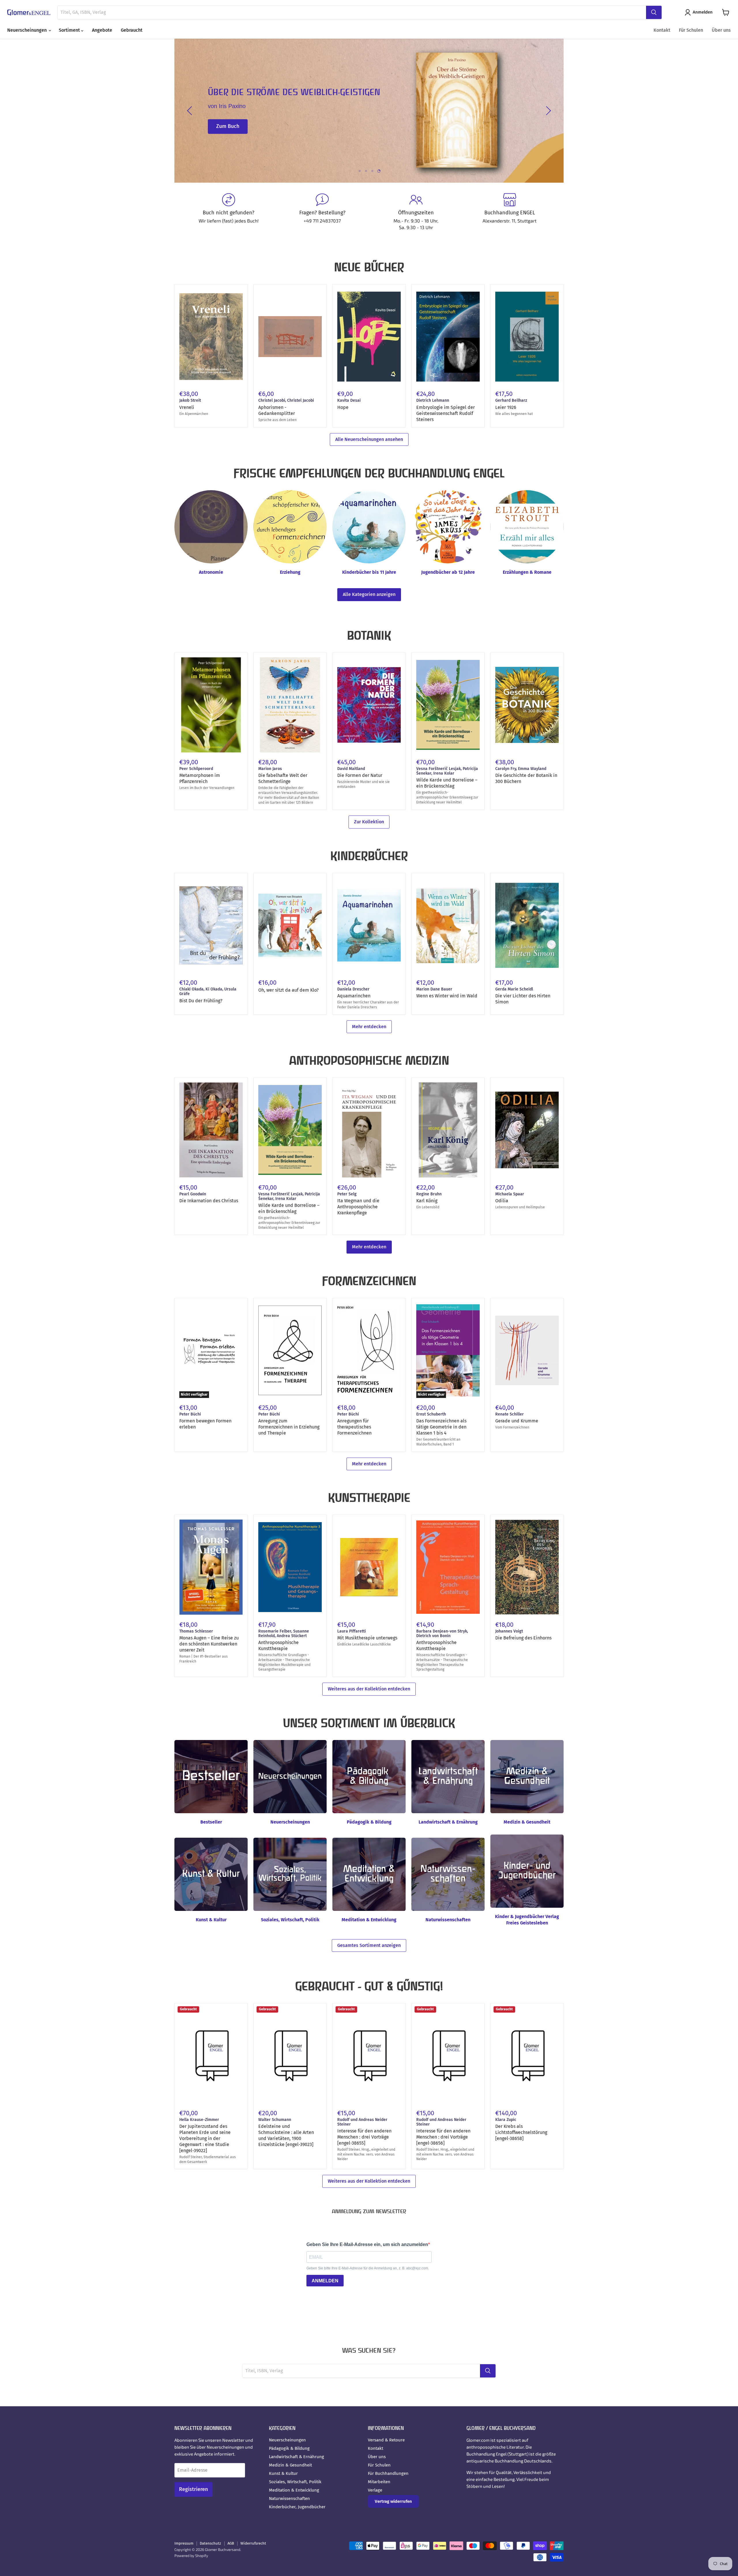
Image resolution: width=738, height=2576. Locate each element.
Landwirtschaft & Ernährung (296, 2457)
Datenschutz (210, 2543)
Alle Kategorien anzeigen (369, 594)
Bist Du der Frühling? (201, 1001)
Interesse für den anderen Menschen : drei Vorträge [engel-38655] (364, 2137)
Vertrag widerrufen (393, 2501)
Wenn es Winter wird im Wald (447, 996)
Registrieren (193, 2489)
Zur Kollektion (369, 822)
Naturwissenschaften (289, 2498)
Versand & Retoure (386, 2440)
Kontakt (662, 30)
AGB (231, 2543)
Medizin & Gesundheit (290, 2465)
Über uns (721, 30)
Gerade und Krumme (517, 1421)
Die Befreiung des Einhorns (523, 1638)
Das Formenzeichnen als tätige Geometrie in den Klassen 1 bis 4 (441, 1427)
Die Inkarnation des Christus (209, 1201)
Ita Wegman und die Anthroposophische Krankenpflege (358, 1207)
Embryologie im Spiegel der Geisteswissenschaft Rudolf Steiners (446, 413)
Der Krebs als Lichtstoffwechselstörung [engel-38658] (521, 2132)
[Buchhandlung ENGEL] (510, 212)
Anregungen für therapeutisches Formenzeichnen (354, 1427)
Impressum (184, 2543)
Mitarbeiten (379, 2482)
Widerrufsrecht (253, 2543)
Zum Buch (228, 135)
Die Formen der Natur (360, 775)
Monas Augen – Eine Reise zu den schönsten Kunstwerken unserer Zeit (209, 1644)
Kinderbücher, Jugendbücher (297, 2507)
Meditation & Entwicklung (294, 2490)
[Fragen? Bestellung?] (322, 212)
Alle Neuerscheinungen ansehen (369, 439)
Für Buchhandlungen (388, 2473)
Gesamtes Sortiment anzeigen (369, 1945)
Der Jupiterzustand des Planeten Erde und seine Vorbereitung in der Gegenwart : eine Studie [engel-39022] (205, 2138)
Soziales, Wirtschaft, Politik (295, 2482)
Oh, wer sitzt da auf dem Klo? (288, 990)
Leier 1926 (506, 407)
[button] (700, 12)
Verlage (375, 2490)
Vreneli (187, 407)
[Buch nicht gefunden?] (228, 212)
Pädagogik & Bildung (289, 2448)
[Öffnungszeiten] (416, 212)
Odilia (502, 1201)
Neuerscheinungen (28, 30)
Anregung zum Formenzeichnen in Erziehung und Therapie (289, 1427)
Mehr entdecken (369, 1027)
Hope (343, 407)
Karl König (427, 1201)
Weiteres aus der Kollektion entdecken (369, 1689)
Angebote (102, 30)
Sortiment (70, 30)
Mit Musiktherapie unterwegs (367, 1638)
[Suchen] (654, 12)
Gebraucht (132, 30)
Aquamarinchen (354, 996)
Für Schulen (691, 30)
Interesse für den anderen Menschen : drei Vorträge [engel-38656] (443, 2137)
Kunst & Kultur (283, 2473)
